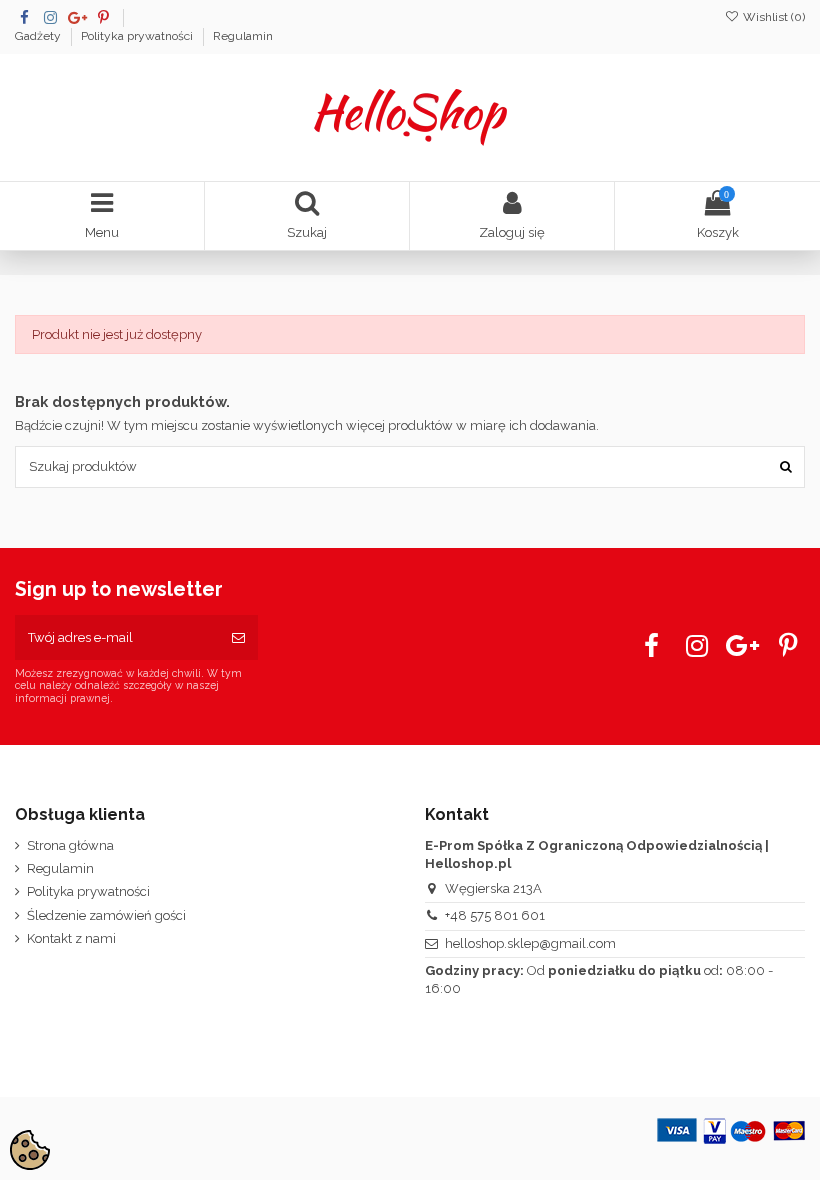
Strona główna (70, 845)
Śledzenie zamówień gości (106, 915)
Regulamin (243, 36)
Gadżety (39, 36)
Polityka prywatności (138, 36)
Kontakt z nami (71, 938)
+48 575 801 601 (495, 915)
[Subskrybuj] (238, 638)
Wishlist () (772, 17)
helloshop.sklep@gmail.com (530, 943)
